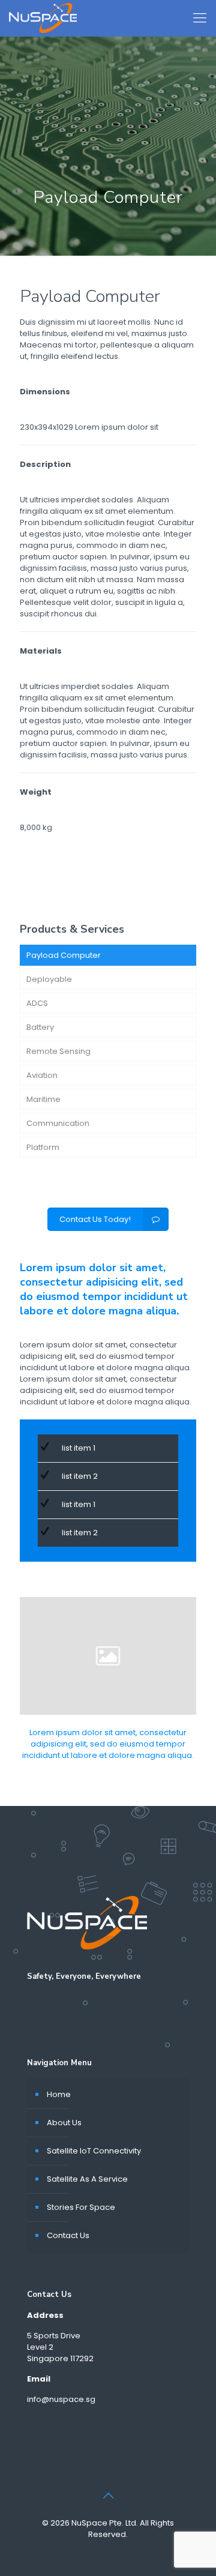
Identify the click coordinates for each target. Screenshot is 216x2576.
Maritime (43, 1099)
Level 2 (40, 2347)
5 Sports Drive (54, 2336)
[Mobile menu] (200, 18)
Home (59, 2094)
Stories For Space (81, 2207)
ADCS (37, 1003)
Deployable (49, 979)
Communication (58, 1123)
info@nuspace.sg (61, 2399)
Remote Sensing (58, 1051)
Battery (40, 1027)
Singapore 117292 (60, 2358)
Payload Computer (64, 955)
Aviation (42, 1075)
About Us (64, 2123)
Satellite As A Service (87, 2179)
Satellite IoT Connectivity (94, 2151)
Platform (43, 1147)
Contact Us (68, 2235)
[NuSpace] (43, 18)
